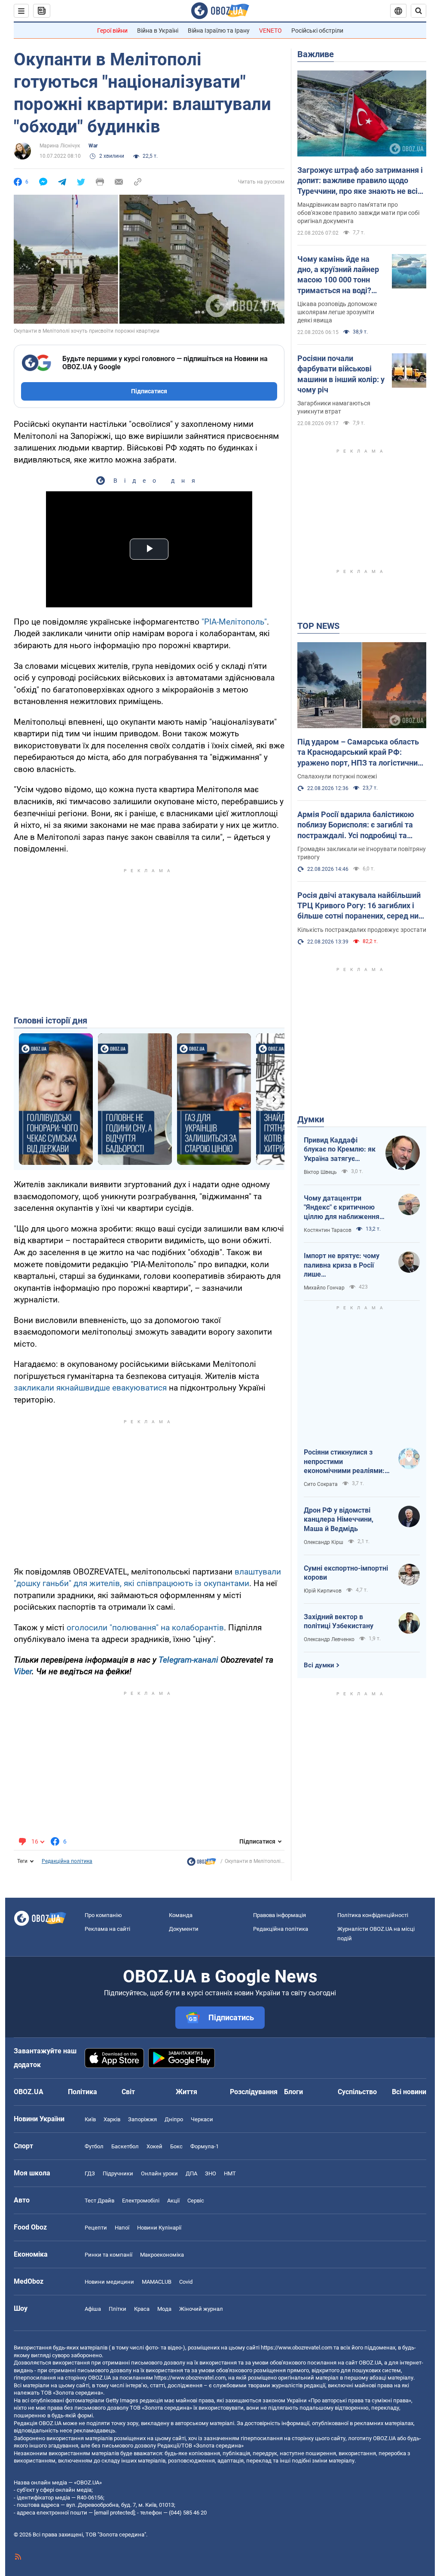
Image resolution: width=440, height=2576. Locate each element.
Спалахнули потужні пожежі (337, 776)
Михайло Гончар (324, 1288)
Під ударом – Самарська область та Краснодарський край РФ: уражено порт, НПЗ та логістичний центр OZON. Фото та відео (360, 753)
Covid (186, 2282)
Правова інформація (280, 1915)
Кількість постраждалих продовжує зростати (362, 930)
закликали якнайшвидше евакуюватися (90, 1388)
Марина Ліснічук (60, 146)
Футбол (94, 2146)
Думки (311, 1119)
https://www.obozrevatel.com (296, 2348)
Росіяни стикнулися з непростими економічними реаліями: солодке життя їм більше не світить (345, 1462)
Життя (186, 2092)
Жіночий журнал (201, 2309)
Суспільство (357, 2092)
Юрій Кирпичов (323, 1591)
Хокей (154, 2146)
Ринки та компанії (108, 2255)
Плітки (118, 2309)
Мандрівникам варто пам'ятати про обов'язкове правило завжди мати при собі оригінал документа (358, 213)
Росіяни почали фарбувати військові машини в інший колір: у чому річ (341, 374)
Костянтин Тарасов (328, 1230)
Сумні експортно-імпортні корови (346, 1573)
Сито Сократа (321, 1484)
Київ (90, 2119)
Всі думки (319, 1665)
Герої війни (112, 31)
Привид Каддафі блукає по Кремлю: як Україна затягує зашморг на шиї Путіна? (340, 1150)
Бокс (176, 2146)
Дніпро (174, 2119)
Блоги (293, 2092)
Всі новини (409, 2092)
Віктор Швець (320, 1172)
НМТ (230, 2173)
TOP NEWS (318, 626)
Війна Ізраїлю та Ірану (219, 31)
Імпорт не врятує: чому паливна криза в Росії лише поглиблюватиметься (342, 1265)
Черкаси (202, 2119)
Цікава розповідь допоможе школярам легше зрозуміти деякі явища (337, 312)
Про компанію (103, 1915)
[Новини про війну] (202, 1864)
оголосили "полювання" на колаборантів (145, 1628)
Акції (173, 2201)
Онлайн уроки (159, 2173)
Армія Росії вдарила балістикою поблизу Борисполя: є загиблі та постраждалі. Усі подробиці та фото (356, 825)
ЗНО (211, 2173)
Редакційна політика (67, 1861)
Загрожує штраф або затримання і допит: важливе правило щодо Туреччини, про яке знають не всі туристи (360, 181)
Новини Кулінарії (159, 2228)
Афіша (93, 2309)
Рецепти (96, 2228)
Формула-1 (205, 2146)
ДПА (191, 2173)
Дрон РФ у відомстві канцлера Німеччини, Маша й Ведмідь (339, 1519)
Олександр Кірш (324, 1542)
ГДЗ (90, 2173)
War (93, 146)
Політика (82, 2092)
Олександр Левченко (329, 1639)
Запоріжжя (142, 2119)
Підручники (118, 2173)
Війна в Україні (158, 31)
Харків (112, 2119)
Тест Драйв (99, 2201)
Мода (164, 2309)
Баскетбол (125, 2146)
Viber (23, 1671)
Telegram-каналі (188, 1660)
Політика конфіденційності (373, 1915)
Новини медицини (109, 2282)
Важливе (316, 54)
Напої (122, 2228)
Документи (184, 1929)
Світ (128, 2092)
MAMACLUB (157, 2282)
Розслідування (254, 2092)
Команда (181, 1915)
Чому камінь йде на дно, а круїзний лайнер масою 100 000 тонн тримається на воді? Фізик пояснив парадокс (338, 275)
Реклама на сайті (107, 1929)
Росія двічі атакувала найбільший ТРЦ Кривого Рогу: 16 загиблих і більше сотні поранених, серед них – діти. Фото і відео (360, 906)
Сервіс (196, 2201)
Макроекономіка (162, 2255)
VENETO (270, 31)
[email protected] (114, 2513)
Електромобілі (141, 2201)
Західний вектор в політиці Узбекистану (339, 1622)
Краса (142, 2309)
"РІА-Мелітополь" (234, 622)
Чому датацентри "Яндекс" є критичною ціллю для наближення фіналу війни (342, 1208)
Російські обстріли (317, 31)
